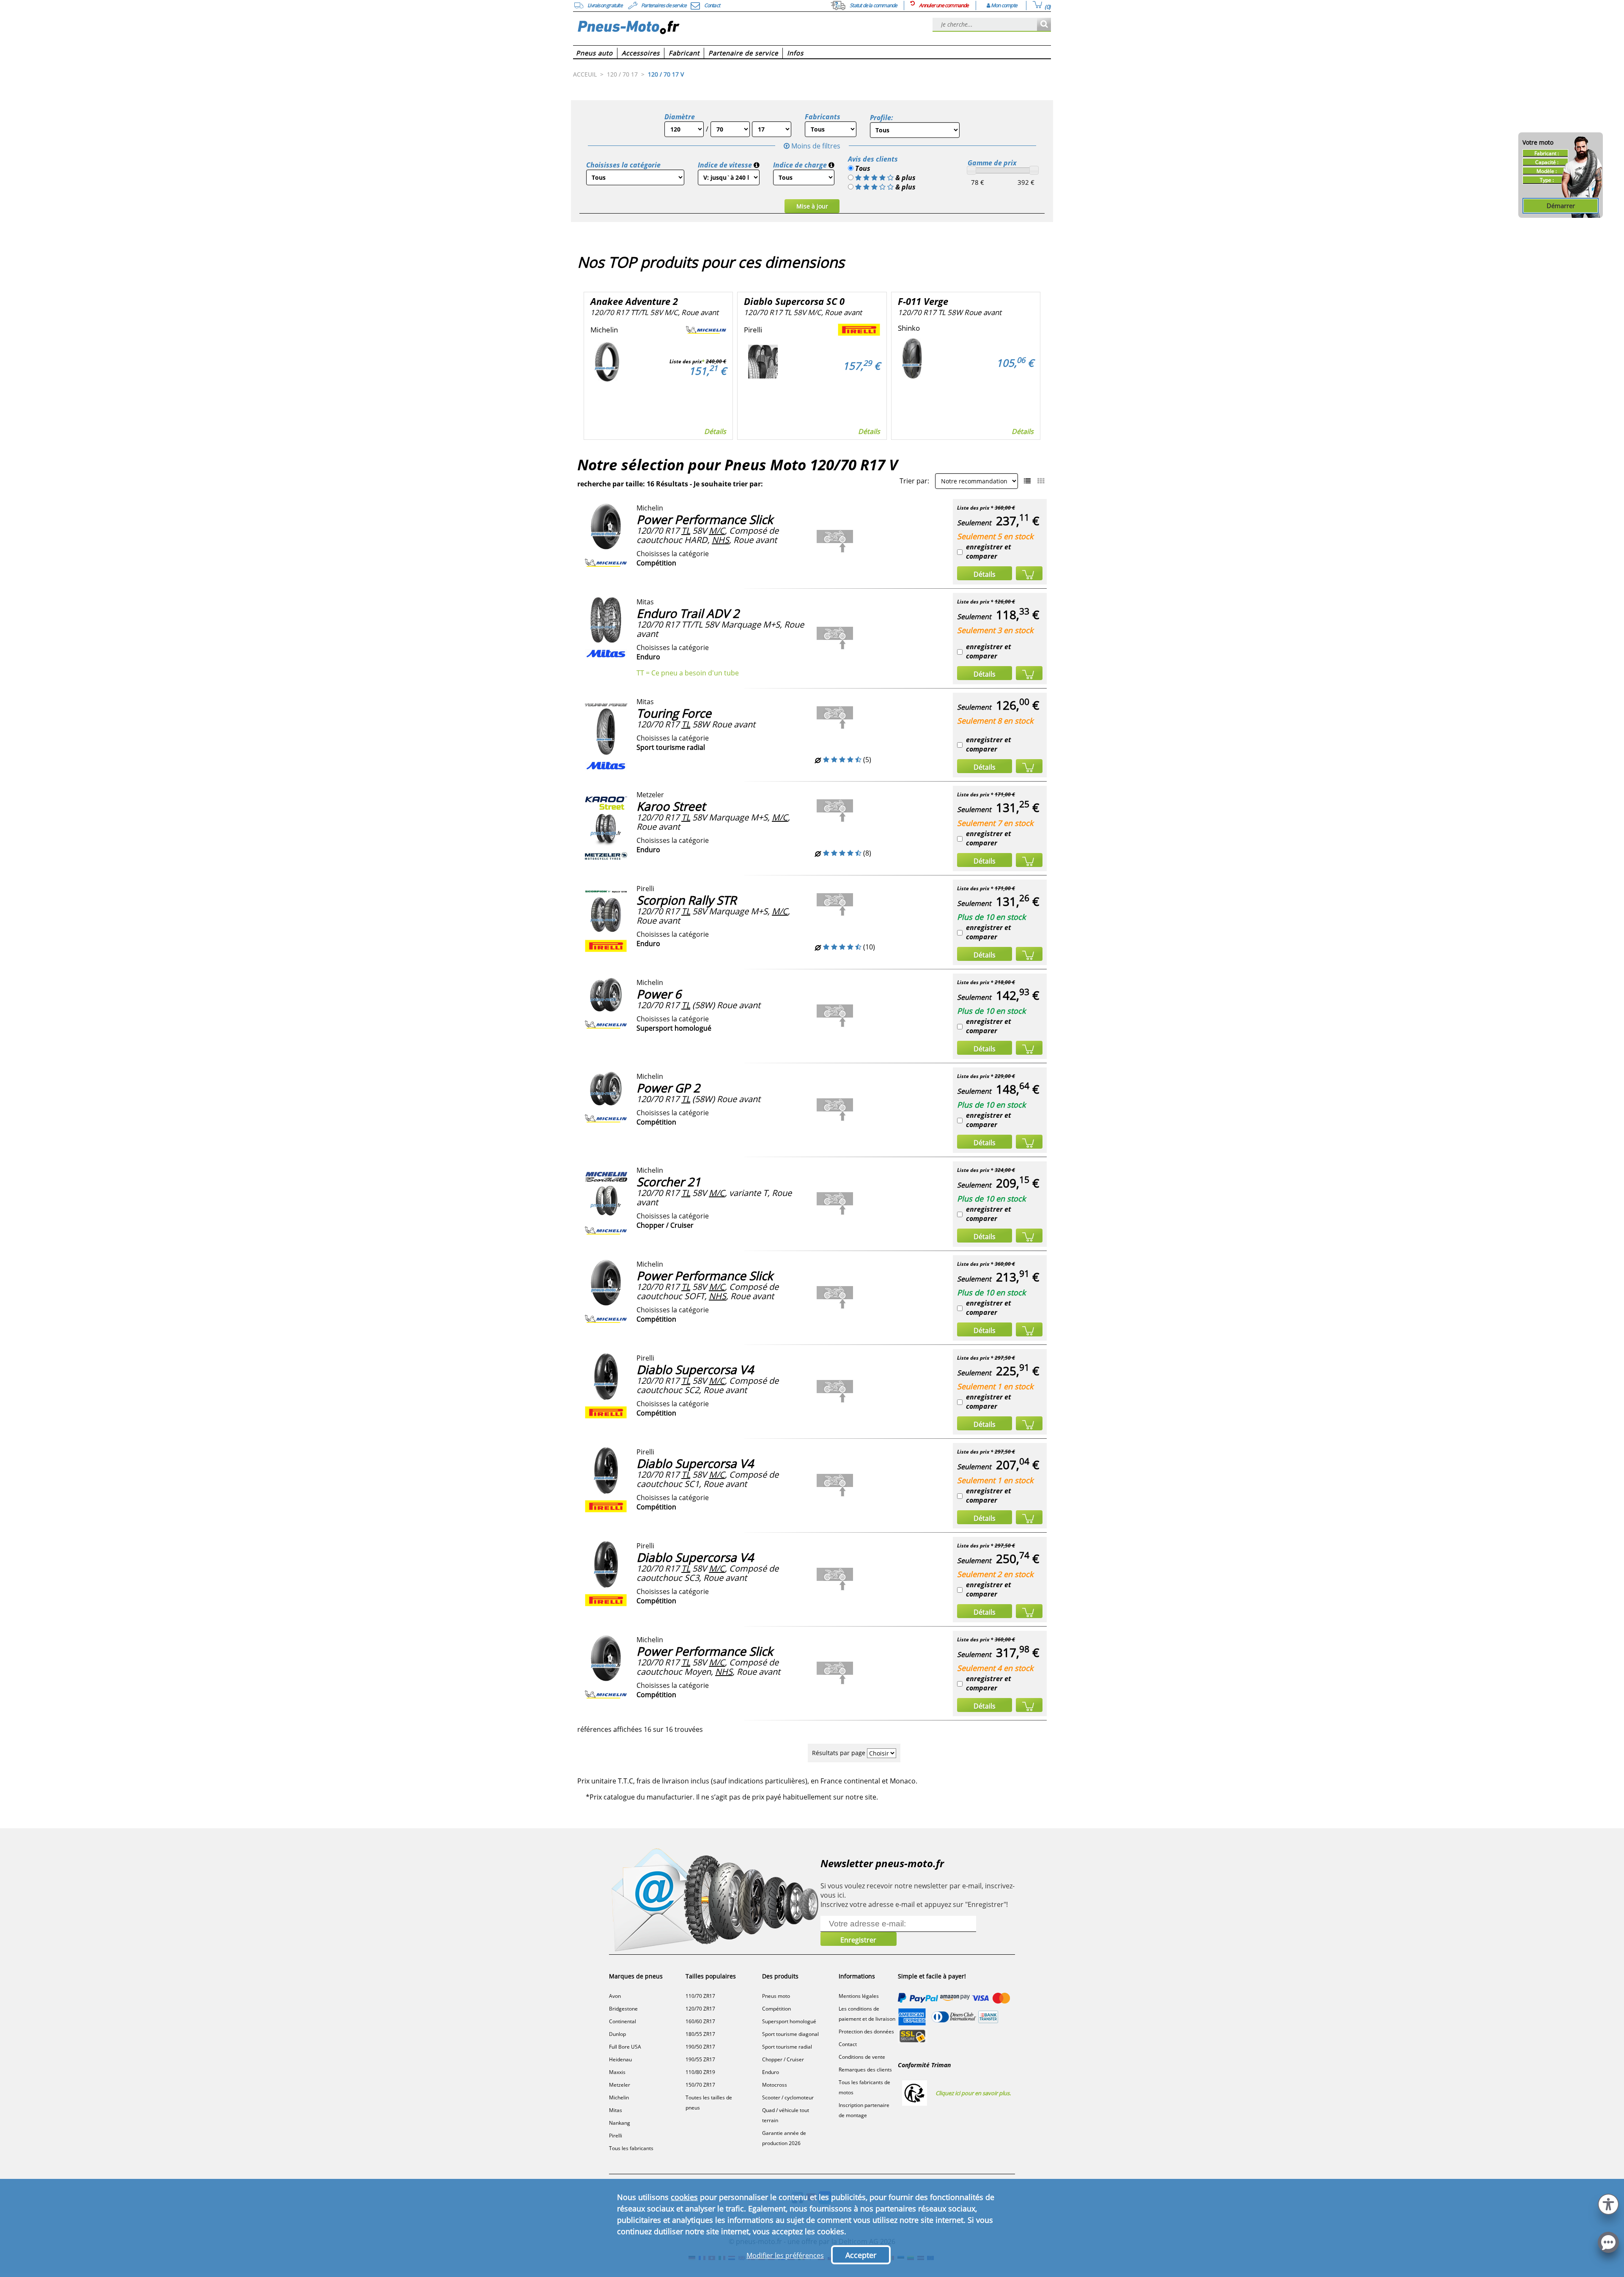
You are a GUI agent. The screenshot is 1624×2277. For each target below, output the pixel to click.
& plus (905, 178)
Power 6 (659, 994)
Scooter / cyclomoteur (788, 2097)
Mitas (616, 2110)
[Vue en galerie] (1041, 481)
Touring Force (674, 713)
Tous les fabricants (631, 2148)
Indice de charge (800, 165)
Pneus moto (776, 1996)
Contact (848, 2044)
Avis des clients (873, 159)
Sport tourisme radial (787, 2047)
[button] (1608, 2203)
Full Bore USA (625, 2047)
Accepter (861, 2255)
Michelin (619, 2097)
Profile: (882, 118)
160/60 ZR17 (700, 2021)
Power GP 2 (668, 1088)
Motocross (775, 2085)
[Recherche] (1044, 25)
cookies (684, 2197)
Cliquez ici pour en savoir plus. (973, 2093)
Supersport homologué (789, 2021)
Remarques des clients (865, 2070)
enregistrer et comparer (989, 551)
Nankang (620, 2123)
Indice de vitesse (725, 165)
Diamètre (680, 117)
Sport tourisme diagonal (790, 2034)
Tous (862, 168)
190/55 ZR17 (700, 2059)
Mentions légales (859, 1996)
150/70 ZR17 (700, 2085)
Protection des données (866, 2031)
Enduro (771, 2072)
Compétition (776, 2009)
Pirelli (616, 2136)
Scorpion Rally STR (686, 900)
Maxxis (617, 2072)
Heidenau (620, 2059)
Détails (715, 431)
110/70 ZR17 (700, 1996)
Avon (615, 1996)
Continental (623, 2021)
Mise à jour (812, 206)
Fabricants (823, 117)
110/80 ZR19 (700, 2072)
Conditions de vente (862, 2057)
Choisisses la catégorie (623, 165)
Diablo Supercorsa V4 (695, 1369)
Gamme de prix (992, 163)
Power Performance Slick (705, 519)
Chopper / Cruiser (783, 2059)
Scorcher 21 (669, 1182)
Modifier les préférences (785, 2255)
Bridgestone (623, 2009)
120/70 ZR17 (700, 2009)
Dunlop (617, 2034)
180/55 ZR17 (700, 2034)
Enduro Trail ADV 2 (688, 613)
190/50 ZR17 (700, 2047)
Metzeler (620, 2085)
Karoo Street (671, 806)
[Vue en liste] (1027, 481)
